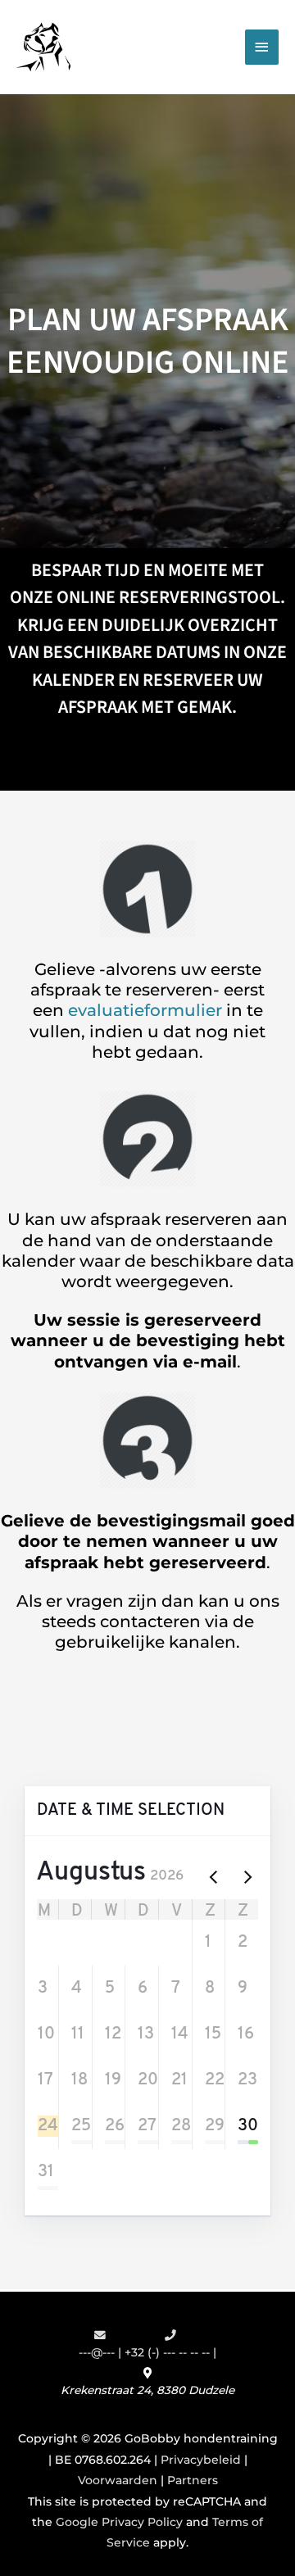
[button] (41, 1943)
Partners (193, 2480)
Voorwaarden (118, 2480)
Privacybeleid (201, 2460)
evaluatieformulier (145, 1010)
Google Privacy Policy (119, 2522)
